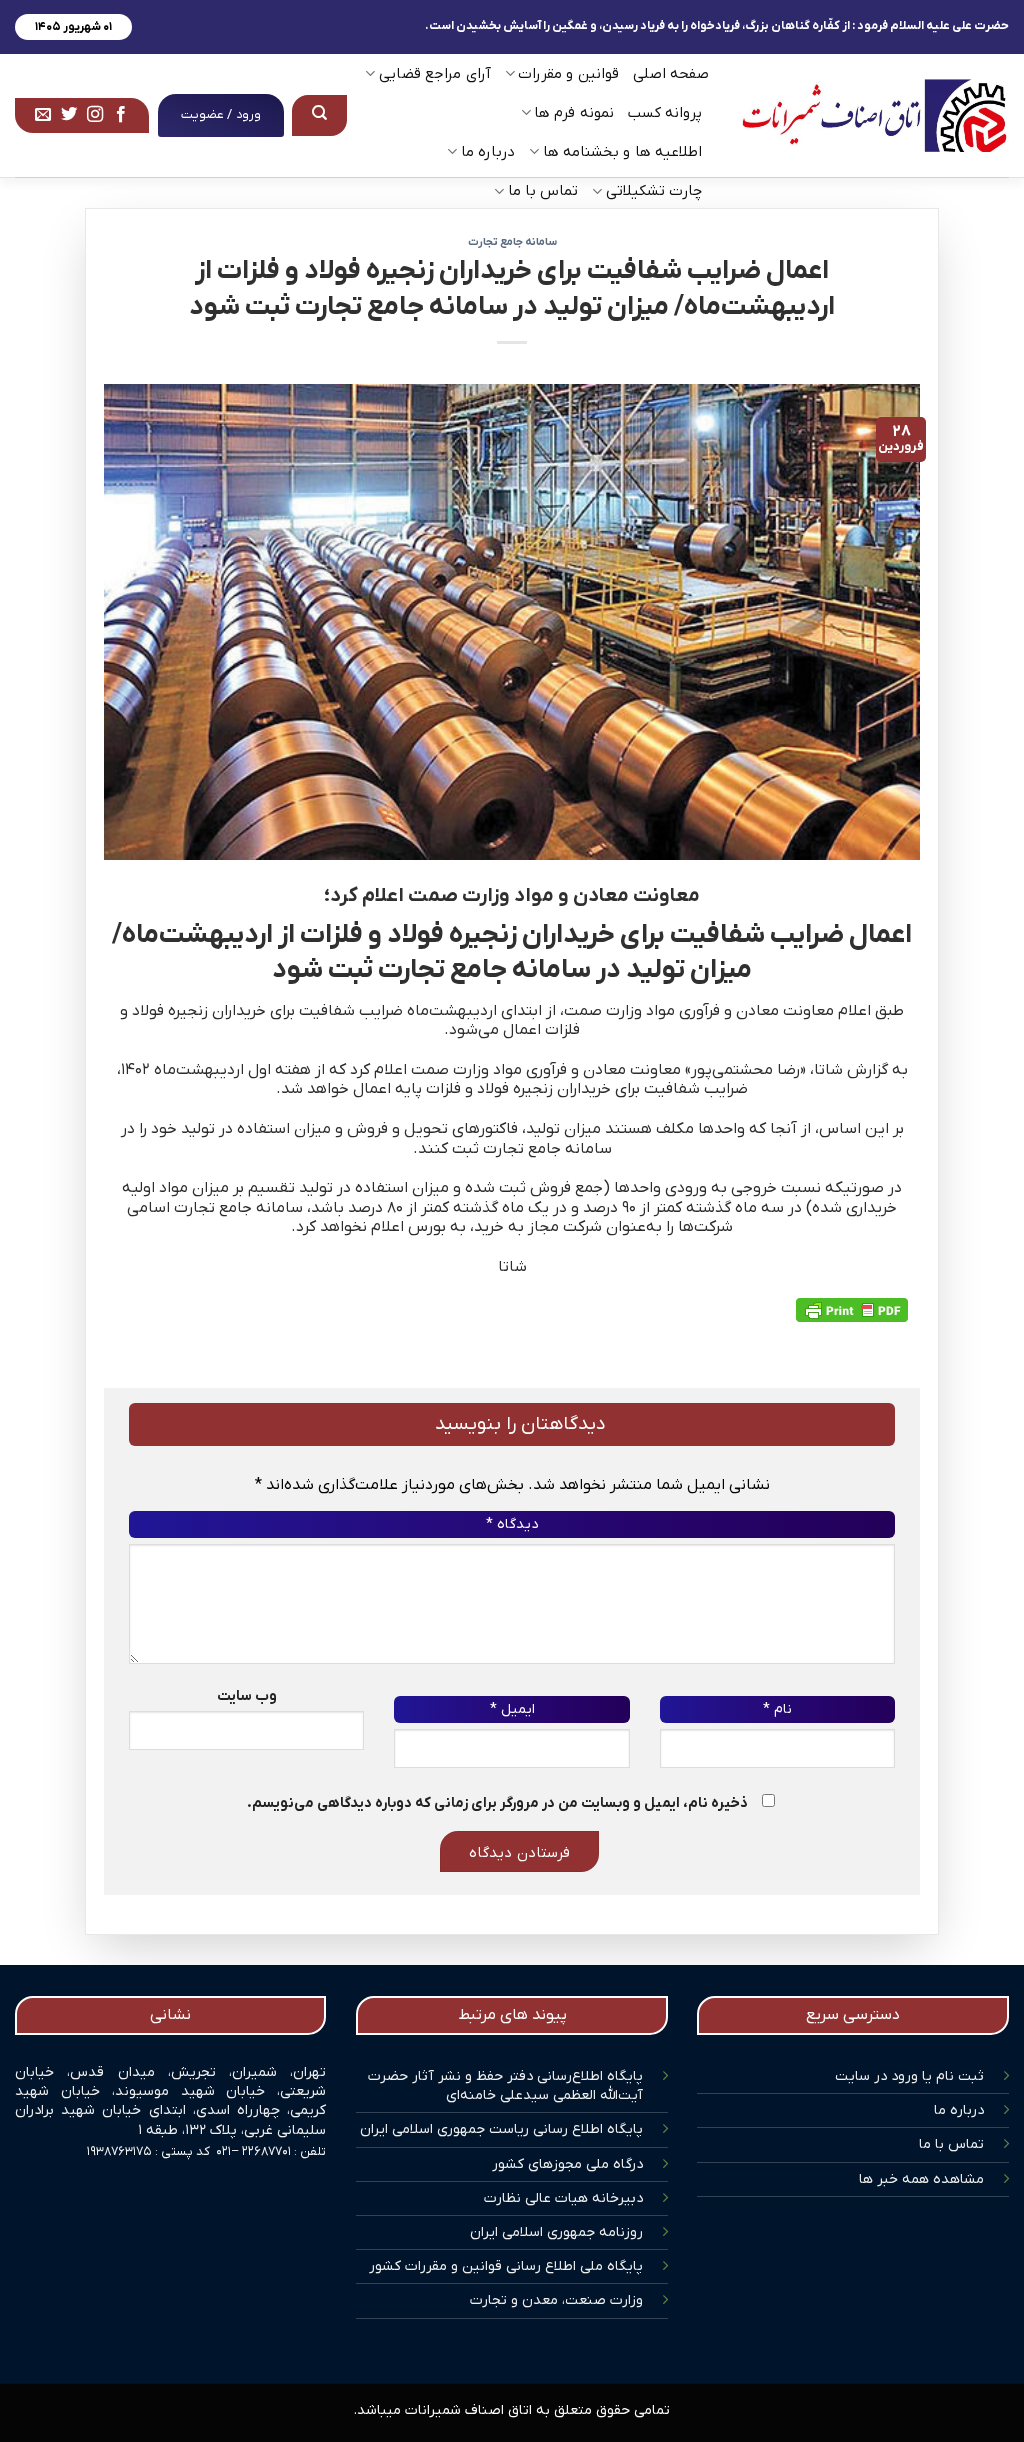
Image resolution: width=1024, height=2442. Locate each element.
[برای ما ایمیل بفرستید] (43, 115)
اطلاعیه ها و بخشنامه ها (622, 152)
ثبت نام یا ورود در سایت (909, 2076)
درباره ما (959, 2110)
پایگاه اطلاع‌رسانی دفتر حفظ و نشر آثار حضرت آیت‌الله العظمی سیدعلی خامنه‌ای (505, 2086)
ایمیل (512, 1709)
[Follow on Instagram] (95, 115)
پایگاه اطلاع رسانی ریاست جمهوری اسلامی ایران (501, 2129)
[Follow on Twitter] (69, 115)
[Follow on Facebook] (121, 115)
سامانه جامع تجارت (512, 242)
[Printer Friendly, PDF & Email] (852, 1310)
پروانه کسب (665, 113)
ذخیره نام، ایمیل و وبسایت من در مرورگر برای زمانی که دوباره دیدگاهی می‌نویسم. (497, 1803)
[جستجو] (320, 115)
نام (777, 1709)
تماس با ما (951, 2144)
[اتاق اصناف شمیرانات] (874, 115)
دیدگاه (512, 1524)
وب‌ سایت (247, 1696)
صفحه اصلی (671, 74)
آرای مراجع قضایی (434, 74)
